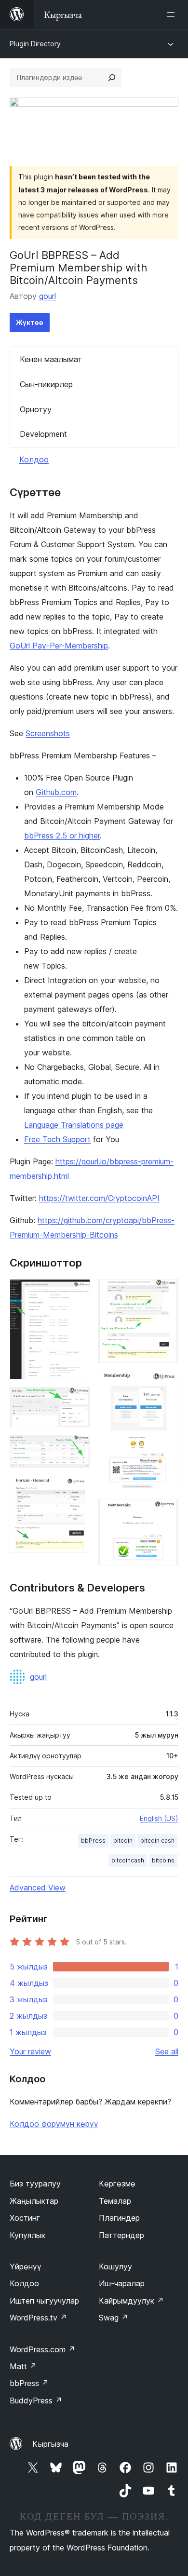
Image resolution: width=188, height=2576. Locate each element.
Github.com (56, 792)
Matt (23, 2366)
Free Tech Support (57, 1139)
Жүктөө (30, 322)
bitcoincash (128, 1860)
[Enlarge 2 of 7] (77, 1400)
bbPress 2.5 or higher (62, 836)
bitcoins (163, 1860)
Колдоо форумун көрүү (54, 2124)
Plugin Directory (35, 44)
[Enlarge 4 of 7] (77, 1489)
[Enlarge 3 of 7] (77, 1448)
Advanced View (38, 1888)
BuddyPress (36, 2401)
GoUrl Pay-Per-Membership (59, 646)
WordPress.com (42, 2349)
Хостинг (25, 2218)
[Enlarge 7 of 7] (165, 1512)
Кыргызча (50, 2444)
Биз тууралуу (35, 2184)
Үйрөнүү (26, 2266)
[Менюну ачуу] (173, 14)
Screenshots (48, 733)
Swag (114, 2318)
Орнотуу (36, 409)
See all (167, 2051)
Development (43, 434)
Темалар (115, 2201)
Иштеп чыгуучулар (44, 2301)
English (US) (159, 1818)
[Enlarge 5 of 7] (165, 1292)
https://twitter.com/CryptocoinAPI (99, 1198)
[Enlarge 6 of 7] (165, 1384)
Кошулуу (115, 2266)
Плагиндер (119, 2218)
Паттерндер (121, 2235)
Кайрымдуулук (131, 2301)
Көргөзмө (117, 2184)
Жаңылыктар (34, 2201)
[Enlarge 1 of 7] (77, 1292)
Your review (30, 2051)
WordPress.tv (38, 2318)
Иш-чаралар (122, 2283)
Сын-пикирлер (46, 384)
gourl (47, 296)
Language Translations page (74, 1125)
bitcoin (123, 1841)
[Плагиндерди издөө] (112, 78)
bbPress (93, 1841)
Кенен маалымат (51, 359)
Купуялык (27, 2235)
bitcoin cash (157, 1841)
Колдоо (34, 459)
